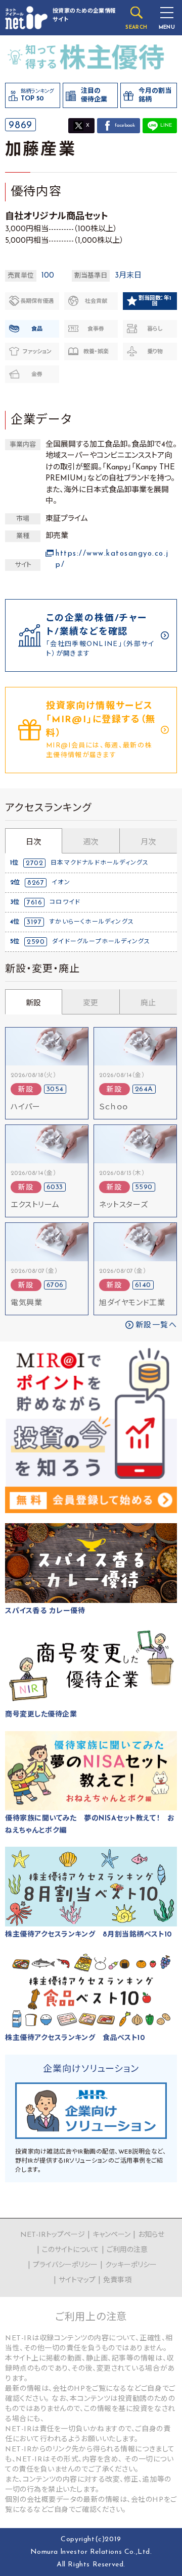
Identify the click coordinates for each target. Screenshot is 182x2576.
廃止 (148, 1004)
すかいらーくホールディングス (92, 922)
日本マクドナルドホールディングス (100, 863)
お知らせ (151, 2235)
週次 (90, 843)
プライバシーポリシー (65, 2265)
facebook (125, 125)
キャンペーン (111, 2235)
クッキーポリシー (131, 2265)
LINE (166, 125)
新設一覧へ (156, 1326)
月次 (148, 843)
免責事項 (117, 2280)
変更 (90, 1004)
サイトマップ (77, 2280)
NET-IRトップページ (53, 2235)
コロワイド (65, 902)
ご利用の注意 (127, 2250)
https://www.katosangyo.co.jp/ (112, 560)
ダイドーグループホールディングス (101, 942)
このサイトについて (71, 2250)
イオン (61, 883)
